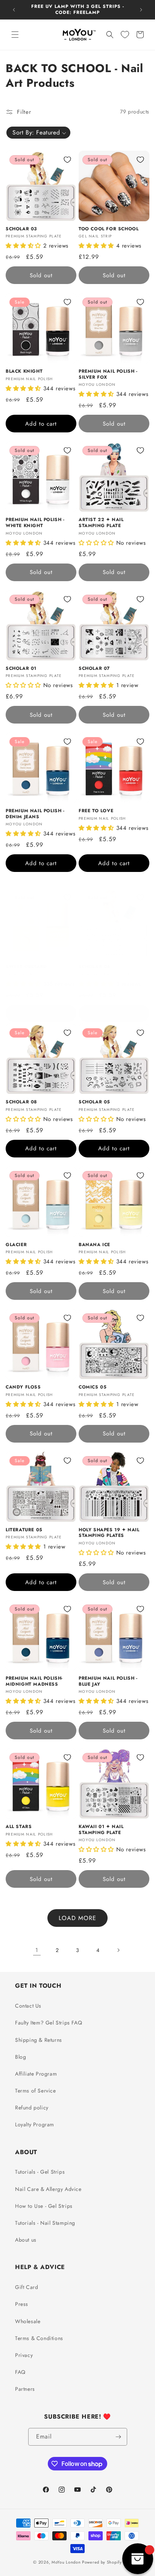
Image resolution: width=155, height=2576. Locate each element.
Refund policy (32, 2108)
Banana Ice (94, 1245)
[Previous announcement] (14, 10)
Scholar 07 (94, 669)
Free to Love (96, 811)
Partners (25, 2389)
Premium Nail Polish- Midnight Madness (34, 1681)
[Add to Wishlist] (67, 160)
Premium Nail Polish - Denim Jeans (35, 814)
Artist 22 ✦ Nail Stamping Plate (101, 523)
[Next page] (118, 1950)
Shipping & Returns (39, 2040)
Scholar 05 (94, 1102)
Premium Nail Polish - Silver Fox (108, 374)
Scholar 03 (21, 229)
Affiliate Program (36, 2074)
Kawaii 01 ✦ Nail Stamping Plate (101, 1830)
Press (22, 2304)
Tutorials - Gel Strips (40, 2172)
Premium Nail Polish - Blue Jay (108, 1681)
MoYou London (66, 2562)
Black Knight (24, 372)
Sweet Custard (26, 967)
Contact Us (28, 2006)
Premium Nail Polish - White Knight (35, 523)
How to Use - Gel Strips (44, 2206)
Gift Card (27, 2287)
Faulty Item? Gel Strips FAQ (49, 2023)
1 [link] (37, 1950)
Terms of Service (36, 2091)
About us (26, 2240)
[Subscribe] (119, 2437)
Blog (21, 2057)
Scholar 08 (21, 1102)
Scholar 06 (94, 967)
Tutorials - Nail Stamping (45, 2223)
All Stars (19, 1827)
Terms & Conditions (39, 2338)
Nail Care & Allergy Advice (48, 2189)
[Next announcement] (141, 10)
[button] (15, 35)
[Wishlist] (125, 35)
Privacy (24, 2355)
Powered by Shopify (102, 2562)
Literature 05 (24, 1530)
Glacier (16, 1245)
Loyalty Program (35, 2124)
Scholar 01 (21, 669)
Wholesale (28, 2321)
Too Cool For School (109, 229)
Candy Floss (23, 1387)
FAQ (20, 2372)
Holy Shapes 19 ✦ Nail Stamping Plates (109, 1533)
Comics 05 (93, 1387)
